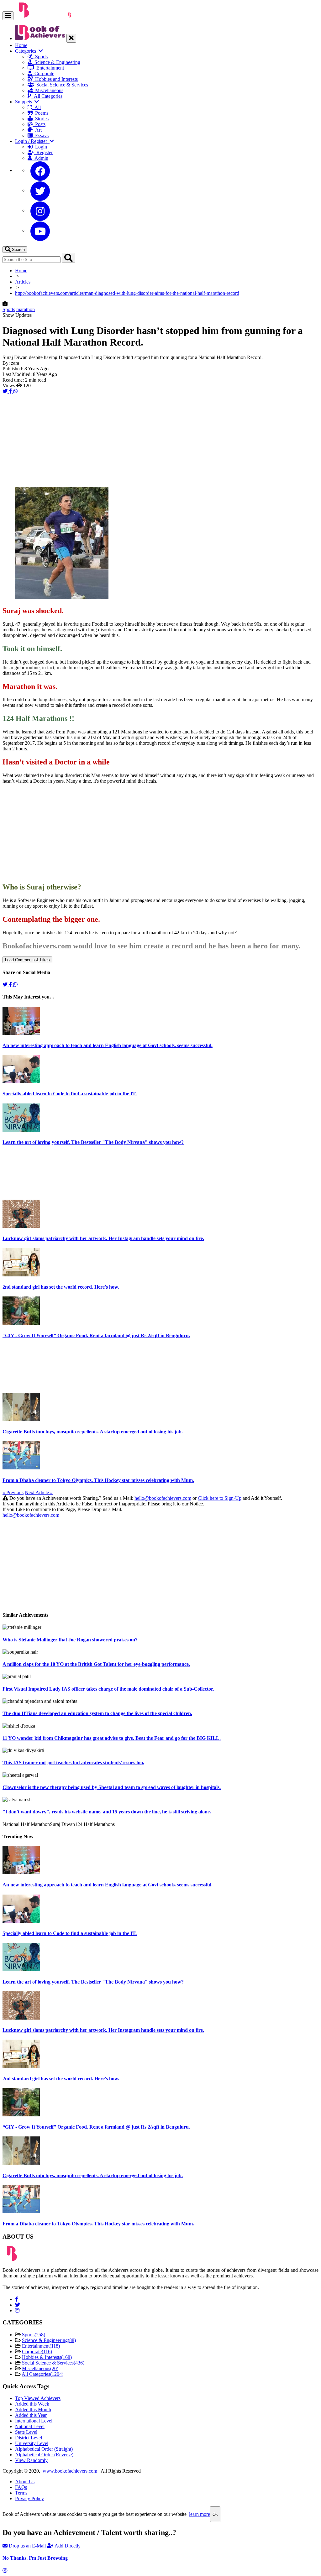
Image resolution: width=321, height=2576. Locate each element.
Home (21, 45)
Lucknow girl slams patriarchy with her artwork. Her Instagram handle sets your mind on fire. (103, 1238)
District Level (29, 2438)
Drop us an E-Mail (27, 2546)
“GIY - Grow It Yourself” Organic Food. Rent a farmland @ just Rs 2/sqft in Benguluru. (96, 1335)
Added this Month (33, 2409)
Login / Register (32, 141)
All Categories (47, 96)
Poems (40, 113)
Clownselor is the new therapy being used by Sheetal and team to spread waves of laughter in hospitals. (112, 1787)
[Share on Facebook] (11, 391)
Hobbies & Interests (47, 2357)
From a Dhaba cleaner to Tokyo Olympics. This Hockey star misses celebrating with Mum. (98, 1480)
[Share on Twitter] (6, 391)
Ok (215, 2514)
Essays (41, 136)
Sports (40, 57)
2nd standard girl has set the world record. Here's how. (61, 1287)
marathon (26, 309)
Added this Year (31, 2415)
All (36, 107)
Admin (40, 158)
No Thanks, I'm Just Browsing (35, 2558)
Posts (39, 124)
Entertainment (49, 68)
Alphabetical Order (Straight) (44, 2449)
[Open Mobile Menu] (8, 16)
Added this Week (32, 2404)
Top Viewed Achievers (38, 2398)
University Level (32, 2443)
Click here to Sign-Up (220, 1498)
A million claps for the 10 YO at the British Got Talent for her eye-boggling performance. (96, 1664)
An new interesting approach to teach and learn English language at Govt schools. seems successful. (108, 1045)
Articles (23, 282)
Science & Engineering (56, 62)
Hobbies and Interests (55, 79)
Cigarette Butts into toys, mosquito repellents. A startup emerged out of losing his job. (93, 1432)
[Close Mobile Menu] (71, 38)
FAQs (21, 2487)
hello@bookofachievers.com (163, 1498)
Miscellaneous (48, 90)
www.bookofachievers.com (70, 2471)
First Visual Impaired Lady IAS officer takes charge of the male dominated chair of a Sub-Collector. (108, 1689)
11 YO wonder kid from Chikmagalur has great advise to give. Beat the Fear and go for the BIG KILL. (112, 1738)
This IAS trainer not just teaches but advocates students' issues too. (73, 1763)
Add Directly (67, 2546)
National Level (30, 2426)
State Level (26, 2432)
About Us (25, 2482)
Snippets (25, 102)
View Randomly (31, 2460)
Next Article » (39, 1492)
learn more (200, 2514)
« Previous (13, 1492)
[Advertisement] (160, 438)
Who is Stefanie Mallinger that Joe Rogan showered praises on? (70, 1640)
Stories (41, 119)
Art (37, 130)
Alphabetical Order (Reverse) (44, 2455)
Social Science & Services (61, 85)
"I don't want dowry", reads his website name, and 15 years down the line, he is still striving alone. (107, 1812)
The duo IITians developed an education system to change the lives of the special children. (97, 1713)
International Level (34, 2421)
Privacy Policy (29, 2498)
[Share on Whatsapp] (15, 391)
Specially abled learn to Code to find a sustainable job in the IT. (70, 1094)
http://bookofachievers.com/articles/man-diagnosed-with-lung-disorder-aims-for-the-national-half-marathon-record (127, 293)
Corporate (43, 73)
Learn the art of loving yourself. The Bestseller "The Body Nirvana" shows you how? (93, 1142)
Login (40, 147)
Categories (27, 51)
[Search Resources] (68, 258)
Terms (21, 2493)
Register (43, 152)
